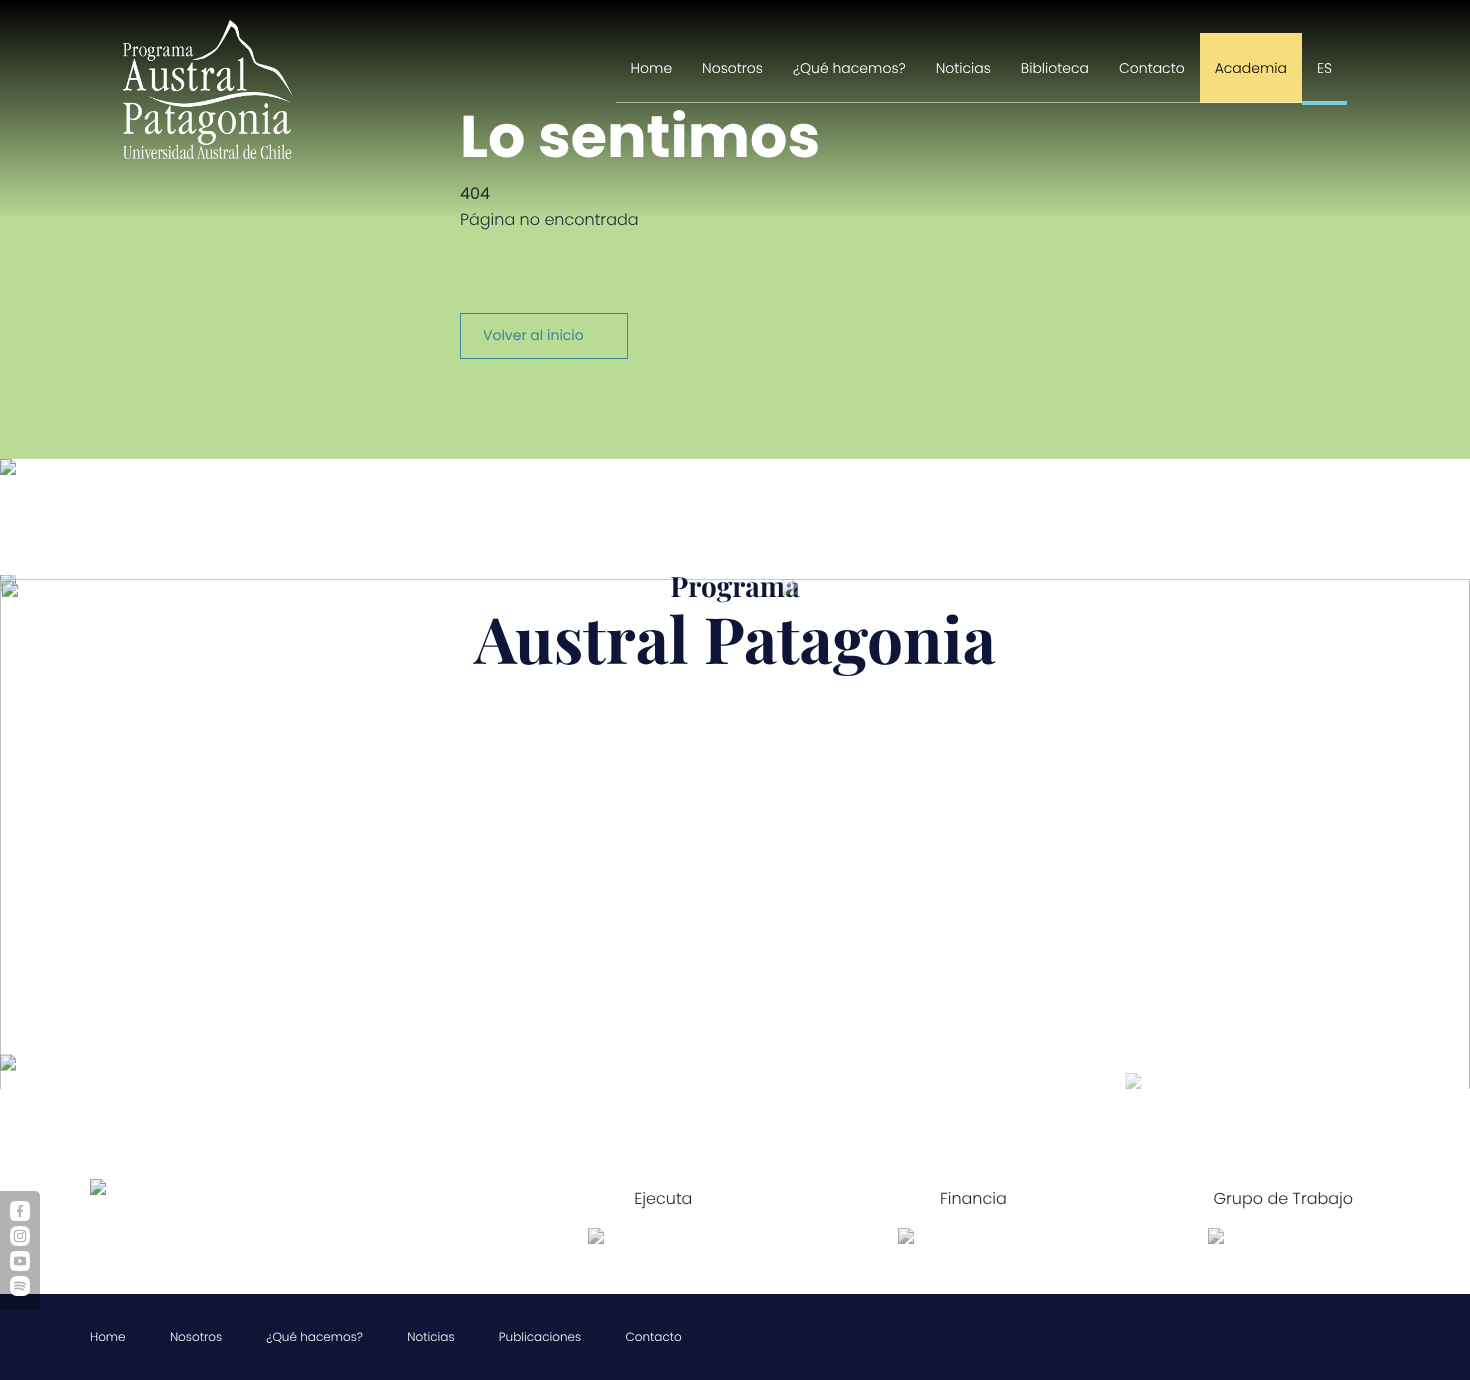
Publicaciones (540, 1337)
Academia (1251, 68)
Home (652, 68)
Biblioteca (1055, 68)
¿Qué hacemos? (849, 68)
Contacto (1152, 68)
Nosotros (732, 68)
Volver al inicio (533, 335)
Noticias (963, 68)
